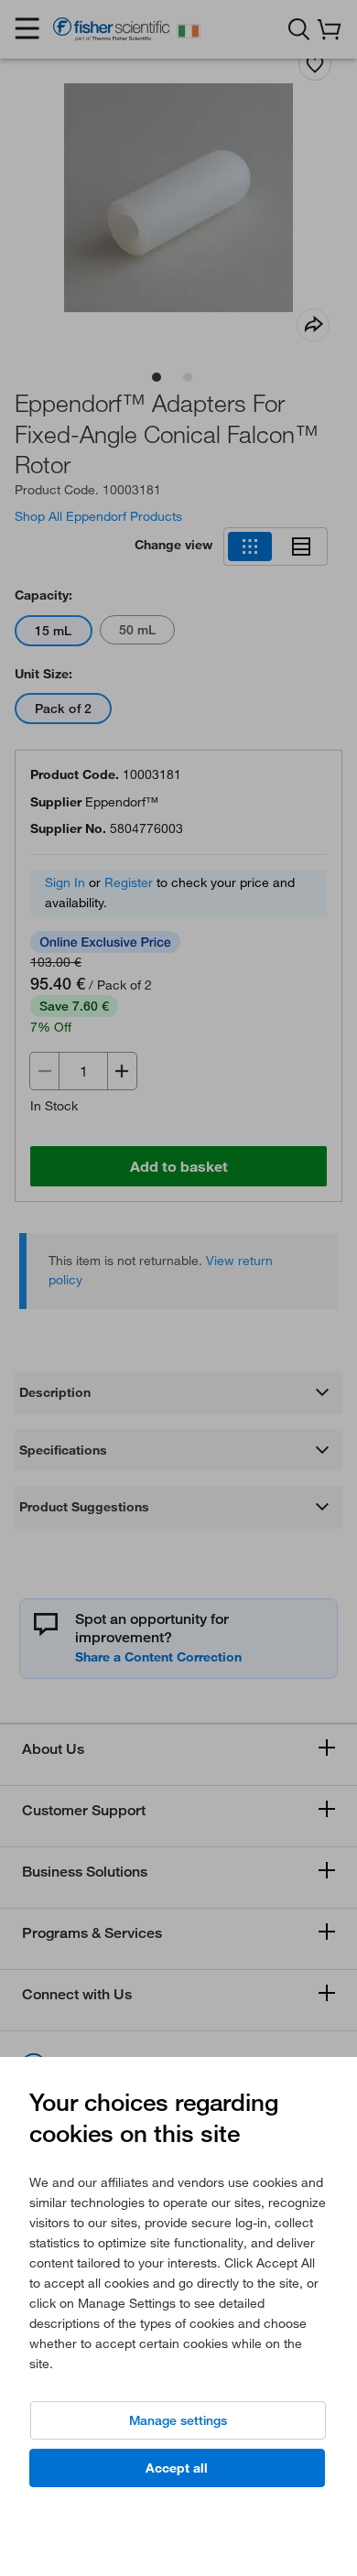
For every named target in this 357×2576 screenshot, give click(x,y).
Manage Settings (178, 2420)
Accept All (177, 2468)
